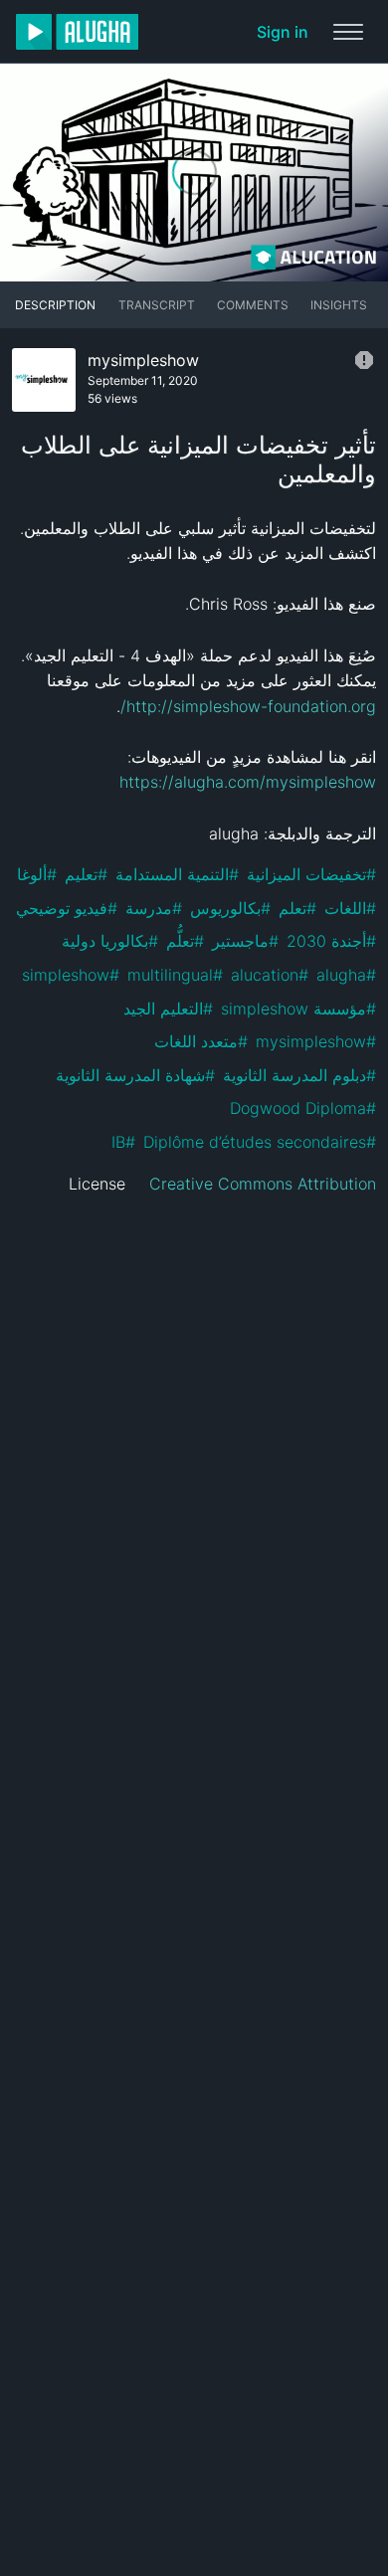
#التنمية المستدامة (177, 874)
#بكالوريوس (230, 908)
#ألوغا (37, 874)
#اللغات (350, 908)
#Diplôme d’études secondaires (260, 1142)
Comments (253, 305)
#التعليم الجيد (168, 1009)
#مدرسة (154, 908)
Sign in (283, 32)
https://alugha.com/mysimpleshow (248, 782)
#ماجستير (245, 941)
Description (55, 305)
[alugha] (77, 32)
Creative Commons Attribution (263, 1184)
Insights (339, 305)
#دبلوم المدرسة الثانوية (299, 1075)
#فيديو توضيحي (67, 908)
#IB (123, 1142)
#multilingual (175, 975)
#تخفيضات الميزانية (311, 874)
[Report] (364, 360)
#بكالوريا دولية (110, 941)
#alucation (270, 975)
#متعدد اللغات (201, 1041)
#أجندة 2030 (331, 941)
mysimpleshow (143, 360)
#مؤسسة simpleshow (298, 1009)
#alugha (346, 975)
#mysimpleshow (316, 1041)
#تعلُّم (185, 941)
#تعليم (86, 874)
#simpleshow (71, 975)
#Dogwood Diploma (303, 1108)
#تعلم (297, 908)
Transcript (157, 305)
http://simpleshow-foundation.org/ (248, 706)
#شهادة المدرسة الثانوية (135, 1075)
